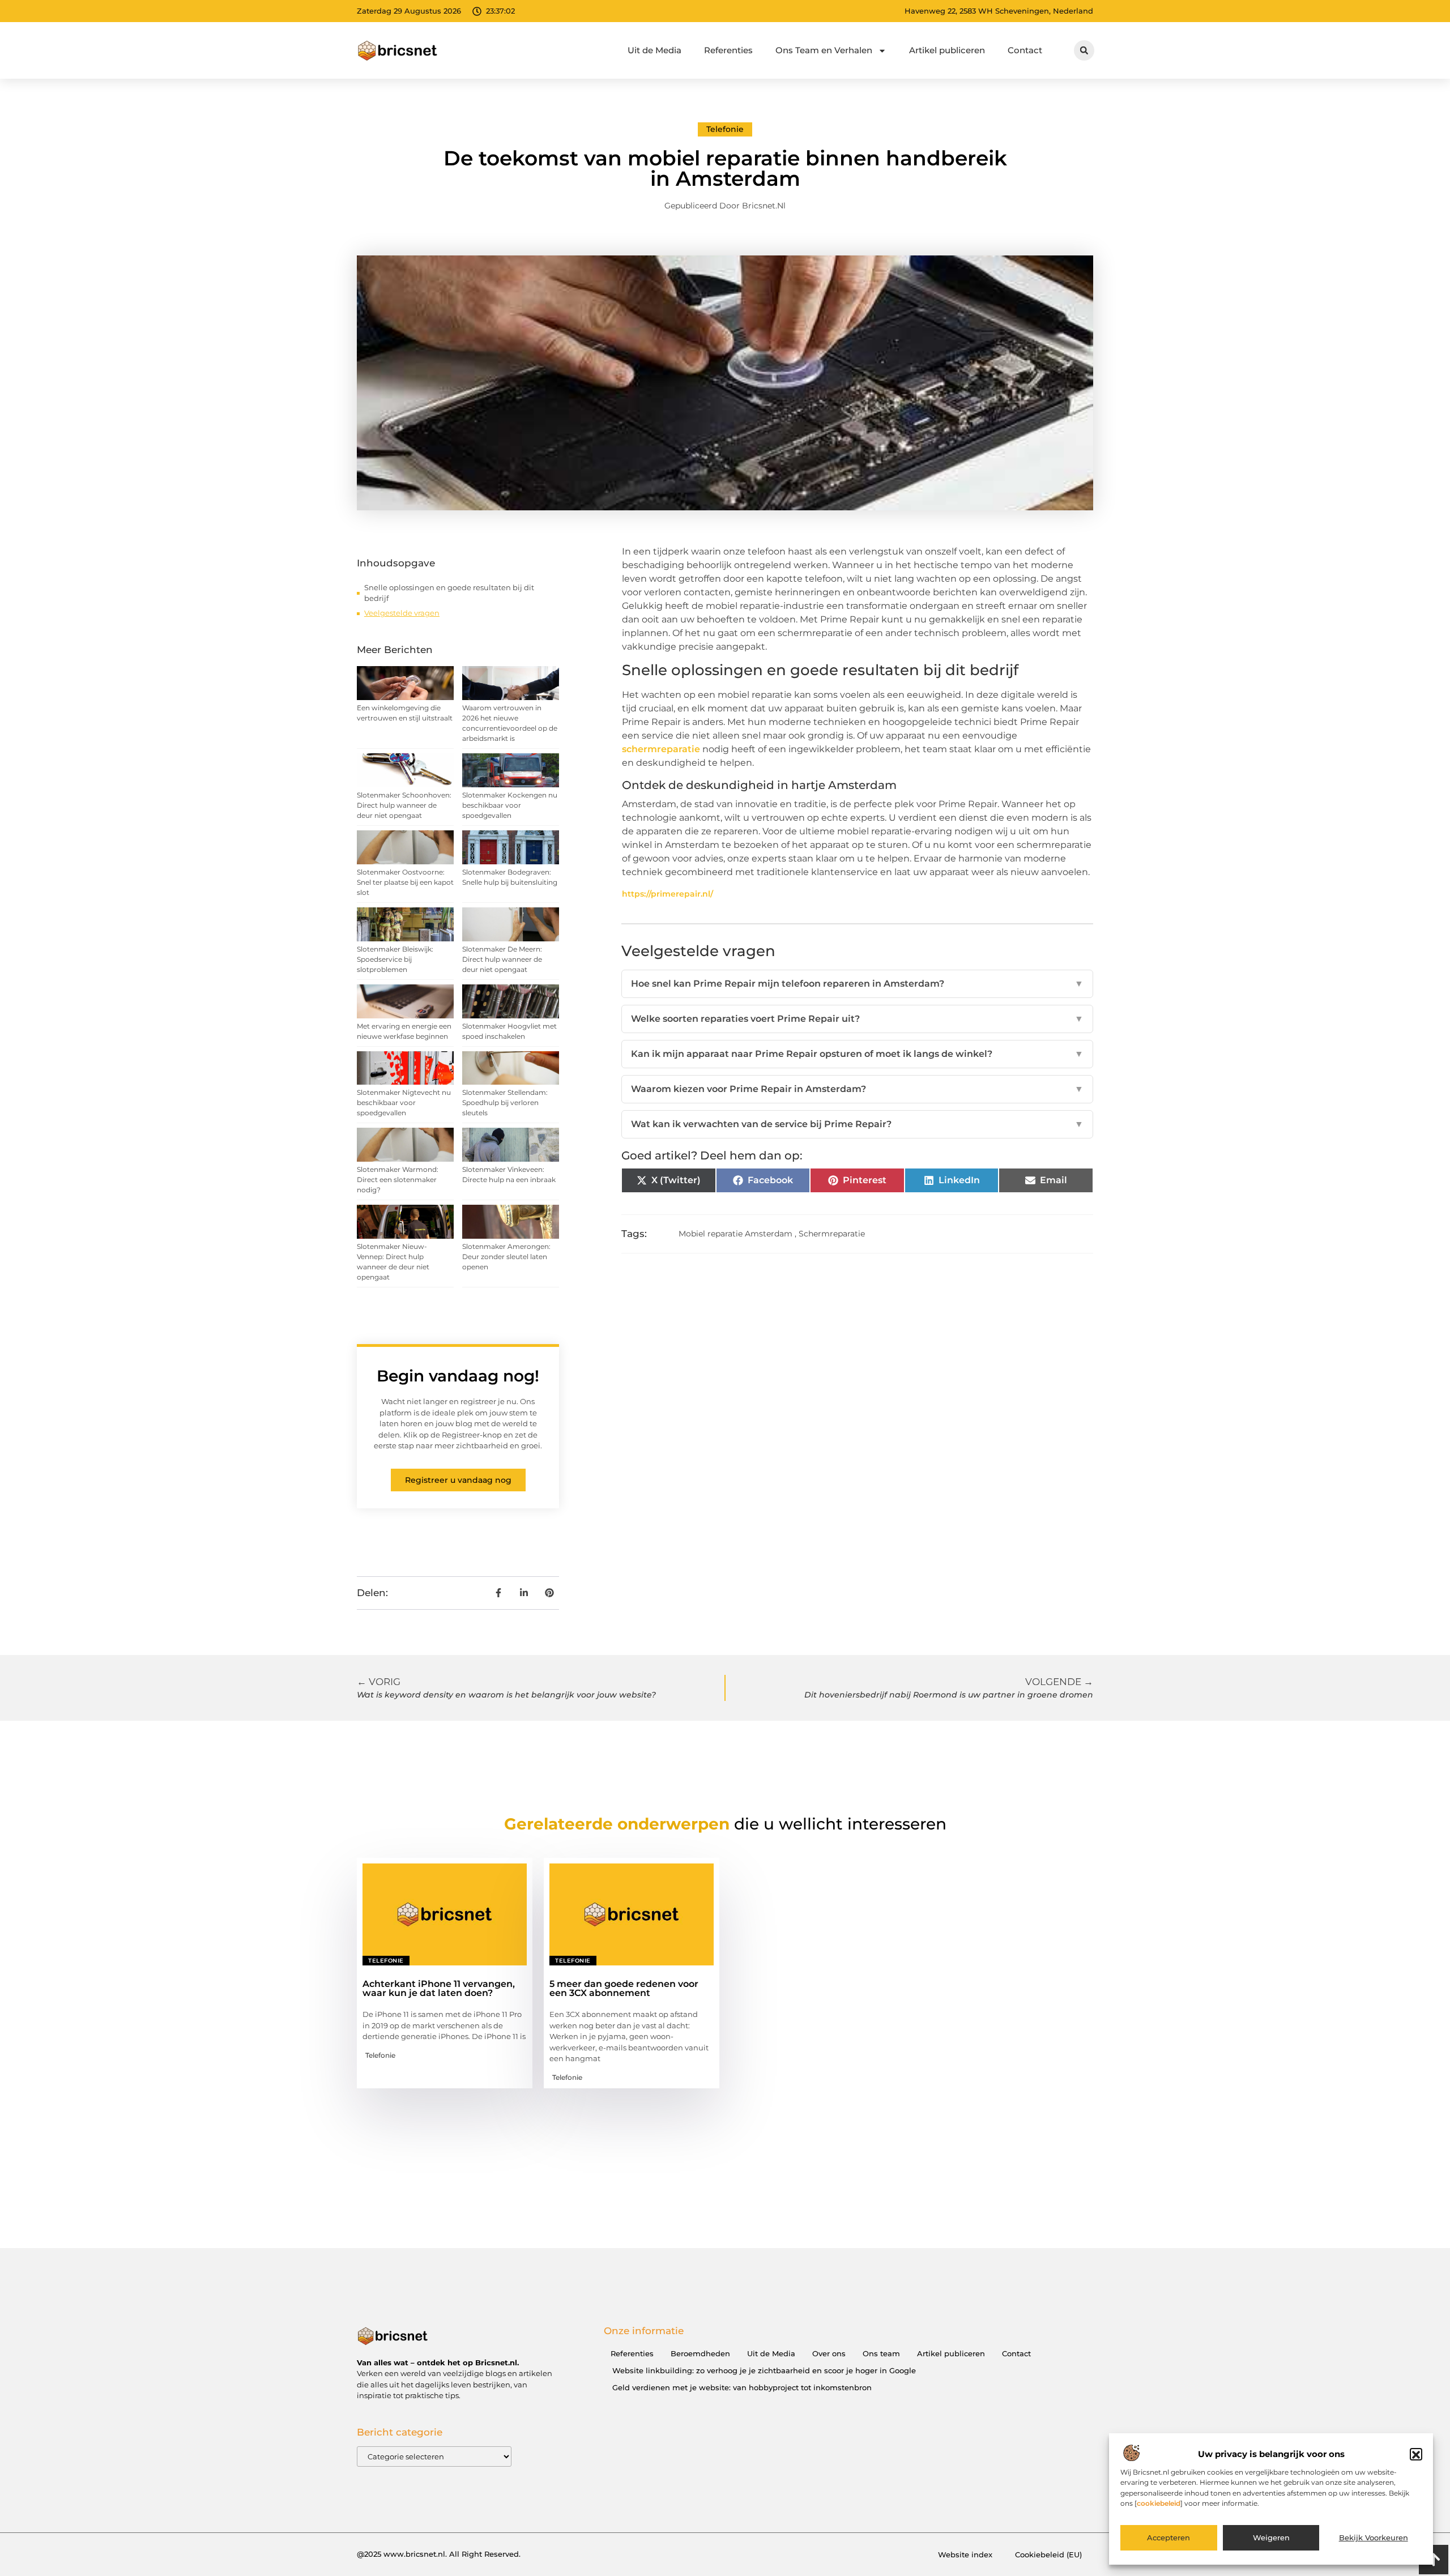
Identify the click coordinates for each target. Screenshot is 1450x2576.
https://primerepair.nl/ (668, 894)
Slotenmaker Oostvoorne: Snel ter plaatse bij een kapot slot (405, 882)
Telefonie (725, 129)
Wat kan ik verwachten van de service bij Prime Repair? (857, 1124)
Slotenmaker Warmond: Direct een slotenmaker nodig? (398, 1180)
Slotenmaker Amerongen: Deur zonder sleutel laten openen (506, 1257)
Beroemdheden (700, 2353)
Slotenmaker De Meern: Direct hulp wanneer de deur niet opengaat (502, 959)
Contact (1025, 50)
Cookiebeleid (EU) (1048, 2554)
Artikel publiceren (947, 50)
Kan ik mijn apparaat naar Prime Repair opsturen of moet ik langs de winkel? (857, 1054)
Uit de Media (654, 50)
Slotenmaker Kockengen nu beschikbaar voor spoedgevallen (510, 805)
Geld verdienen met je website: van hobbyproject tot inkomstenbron (742, 2387)
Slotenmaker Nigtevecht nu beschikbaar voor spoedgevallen (404, 1103)
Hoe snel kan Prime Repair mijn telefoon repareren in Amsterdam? (857, 984)
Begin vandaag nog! (458, 1376)
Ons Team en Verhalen (824, 50)
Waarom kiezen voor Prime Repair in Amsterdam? (857, 1089)
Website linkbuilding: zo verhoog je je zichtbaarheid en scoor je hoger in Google (764, 2370)
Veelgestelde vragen (402, 613)
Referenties (728, 50)
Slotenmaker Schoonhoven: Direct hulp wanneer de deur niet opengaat (404, 805)
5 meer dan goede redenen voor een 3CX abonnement (624, 1988)
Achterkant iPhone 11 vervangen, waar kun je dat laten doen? (439, 1988)
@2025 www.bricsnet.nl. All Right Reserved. (439, 2554)
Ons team (881, 2353)
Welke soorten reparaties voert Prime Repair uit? (857, 1019)
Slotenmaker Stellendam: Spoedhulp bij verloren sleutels (505, 1103)
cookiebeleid (1159, 2503)
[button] (1416, 2455)
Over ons (829, 2353)
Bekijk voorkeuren (1374, 2538)
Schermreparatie (832, 1234)
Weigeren (1271, 2538)
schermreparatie (661, 749)
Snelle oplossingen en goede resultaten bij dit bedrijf (449, 593)
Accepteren (1168, 2538)
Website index (965, 2554)
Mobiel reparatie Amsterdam (735, 1234)
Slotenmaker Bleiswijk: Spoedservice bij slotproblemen (395, 959)
